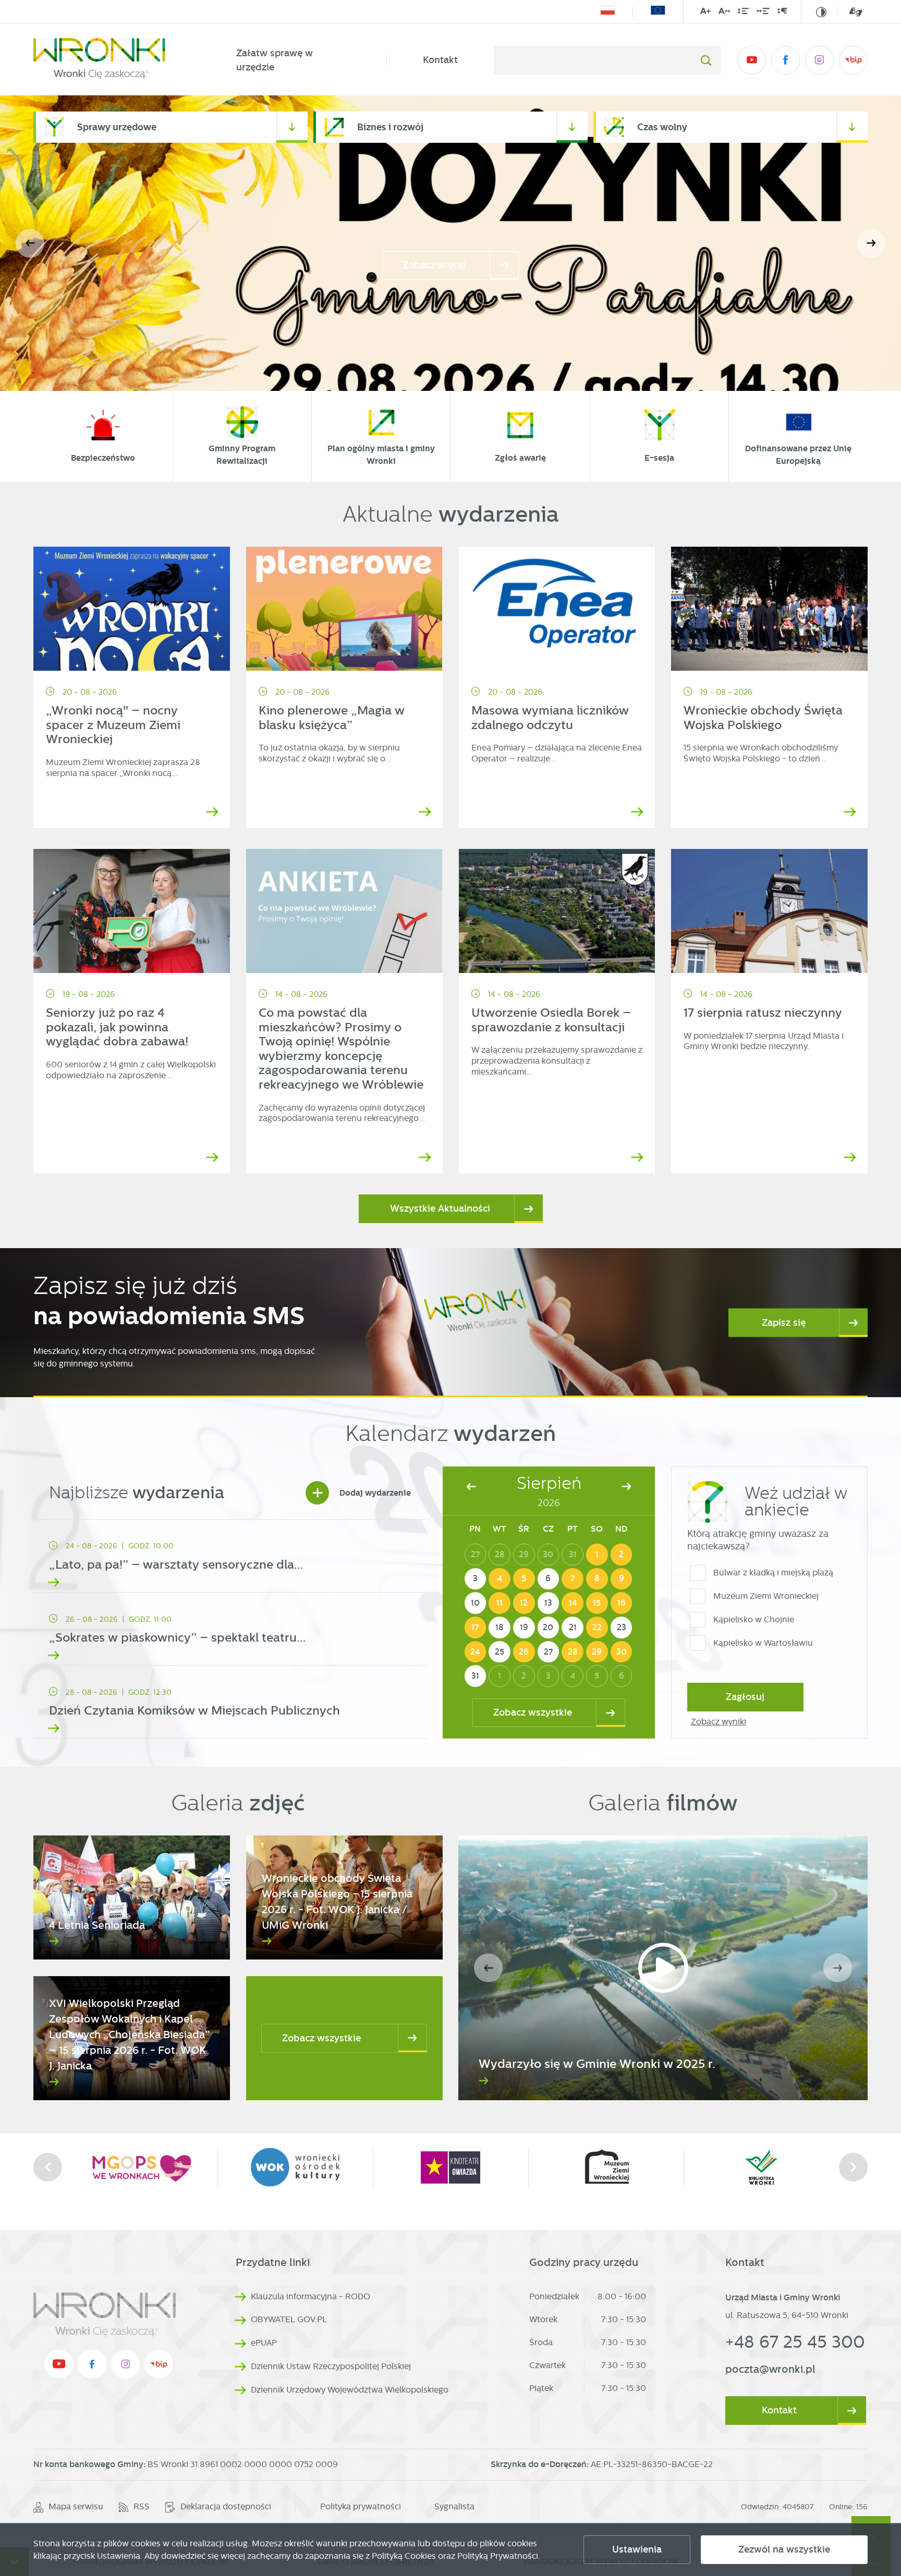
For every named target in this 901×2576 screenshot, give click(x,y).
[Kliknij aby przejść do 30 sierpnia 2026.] (622, 1652)
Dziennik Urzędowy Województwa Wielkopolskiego (350, 2390)
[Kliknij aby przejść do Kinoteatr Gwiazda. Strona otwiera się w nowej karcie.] (295, 2167)
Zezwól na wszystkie (784, 2549)
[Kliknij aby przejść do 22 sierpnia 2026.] (597, 1628)
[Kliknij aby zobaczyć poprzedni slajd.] (48, 2167)
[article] (230, 1559)
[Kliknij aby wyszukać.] (706, 60)
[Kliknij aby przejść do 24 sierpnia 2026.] (476, 1652)
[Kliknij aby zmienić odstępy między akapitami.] (782, 13)
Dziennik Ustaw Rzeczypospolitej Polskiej (331, 2366)
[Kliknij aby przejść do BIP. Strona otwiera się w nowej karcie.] (853, 60)
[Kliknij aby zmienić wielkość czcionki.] (705, 13)
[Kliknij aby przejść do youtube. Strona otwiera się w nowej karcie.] (752, 60)
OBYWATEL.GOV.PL (289, 2319)
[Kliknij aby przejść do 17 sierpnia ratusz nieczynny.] (769, 911)
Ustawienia (637, 2549)
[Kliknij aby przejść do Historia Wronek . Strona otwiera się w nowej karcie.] (761, 2167)
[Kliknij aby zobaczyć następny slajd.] (853, 2167)
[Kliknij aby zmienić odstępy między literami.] (724, 13)
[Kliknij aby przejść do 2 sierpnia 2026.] (622, 1555)
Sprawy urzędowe (117, 127)
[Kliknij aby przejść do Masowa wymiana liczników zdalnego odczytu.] (557, 609)
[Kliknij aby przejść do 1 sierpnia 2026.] (597, 1555)
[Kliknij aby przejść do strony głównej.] (117, 60)
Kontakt (440, 60)
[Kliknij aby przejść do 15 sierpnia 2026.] (597, 1603)
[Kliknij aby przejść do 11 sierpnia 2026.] (500, 1603)
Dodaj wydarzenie (361, 1493)
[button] (871, 243)
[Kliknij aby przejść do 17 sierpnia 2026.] (476, 1628)
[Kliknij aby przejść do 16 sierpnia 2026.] (622, 1603)
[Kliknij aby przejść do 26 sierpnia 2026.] (524, 1652)
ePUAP (264, 2343)
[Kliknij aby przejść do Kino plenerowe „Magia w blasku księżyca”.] (344, 609)
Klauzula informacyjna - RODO (311, 2296)
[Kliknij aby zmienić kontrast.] (821, 12)
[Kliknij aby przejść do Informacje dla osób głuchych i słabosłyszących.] (850, 12)
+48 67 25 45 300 (795, 2342)
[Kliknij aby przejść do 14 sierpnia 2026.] (573, 1603)
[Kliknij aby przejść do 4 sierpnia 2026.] (500, 1579)
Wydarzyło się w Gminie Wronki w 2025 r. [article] (597, 2064)
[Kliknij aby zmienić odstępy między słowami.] (763, 13)
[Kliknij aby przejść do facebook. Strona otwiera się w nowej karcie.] (786, 60)
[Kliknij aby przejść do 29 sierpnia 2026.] (597, 1652)
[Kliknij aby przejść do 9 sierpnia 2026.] (622, 1579)
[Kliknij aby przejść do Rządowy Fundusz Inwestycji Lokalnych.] (608, 12)
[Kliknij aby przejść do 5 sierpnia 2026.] (524, 1579)
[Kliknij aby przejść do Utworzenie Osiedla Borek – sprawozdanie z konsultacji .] (557, 911)
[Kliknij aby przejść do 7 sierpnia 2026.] (573, 1579)
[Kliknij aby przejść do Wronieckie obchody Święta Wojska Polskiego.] (769, 609)
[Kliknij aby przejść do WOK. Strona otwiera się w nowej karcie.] (140, 2167)
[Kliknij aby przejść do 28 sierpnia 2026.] (573, 1652)
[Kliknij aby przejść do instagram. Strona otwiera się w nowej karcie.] (819, 60)
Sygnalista (454, 2506)
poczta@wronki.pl (770, 2369)
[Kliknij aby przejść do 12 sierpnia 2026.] (524, 1603)
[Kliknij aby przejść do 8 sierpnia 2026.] (597, 1579)
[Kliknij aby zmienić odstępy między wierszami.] (743, 13)
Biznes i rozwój (390, 127)
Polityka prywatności (361, 2506)
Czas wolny (662, 127)
